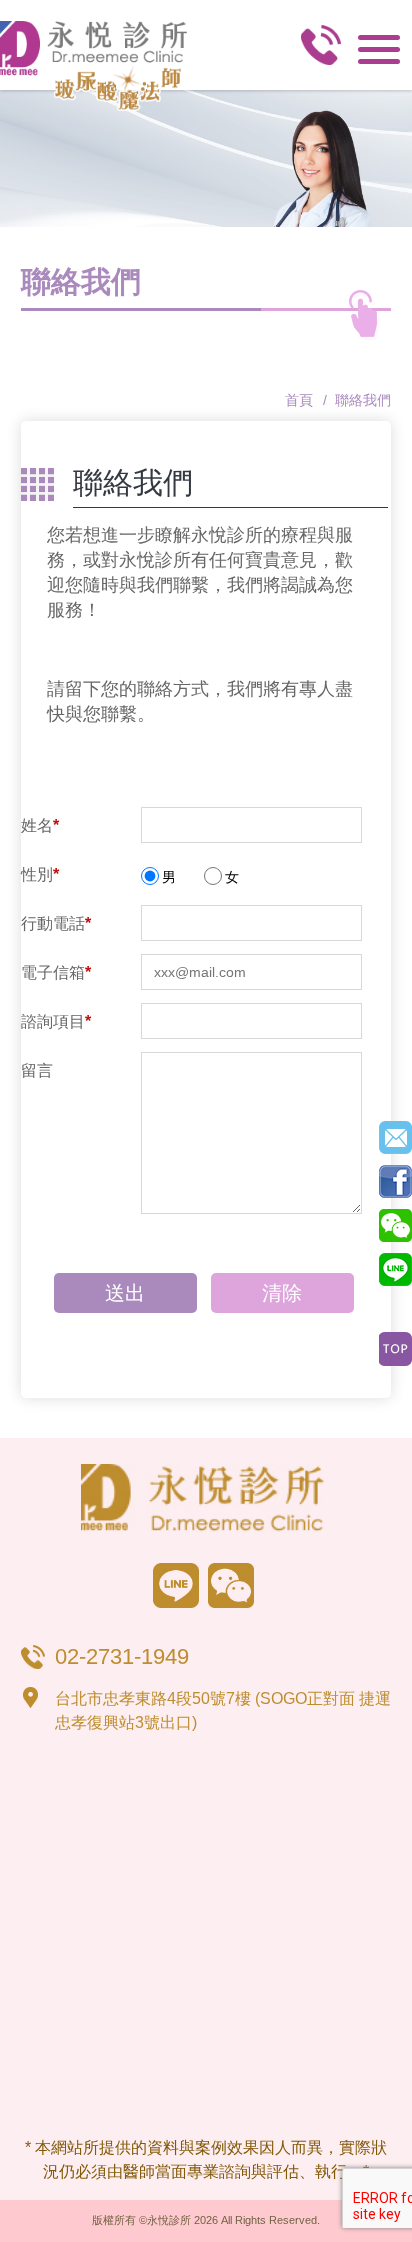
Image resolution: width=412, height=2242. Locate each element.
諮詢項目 (56, 1021)
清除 (282, 1293)
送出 (125, 1293)
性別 (40, 874)
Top (395, 1349)
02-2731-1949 (321, 50)
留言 (37, 1070)
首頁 (299, 400)
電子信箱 (56, 972)
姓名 (40, 825)
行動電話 (56, 923)
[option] (206, 158)
